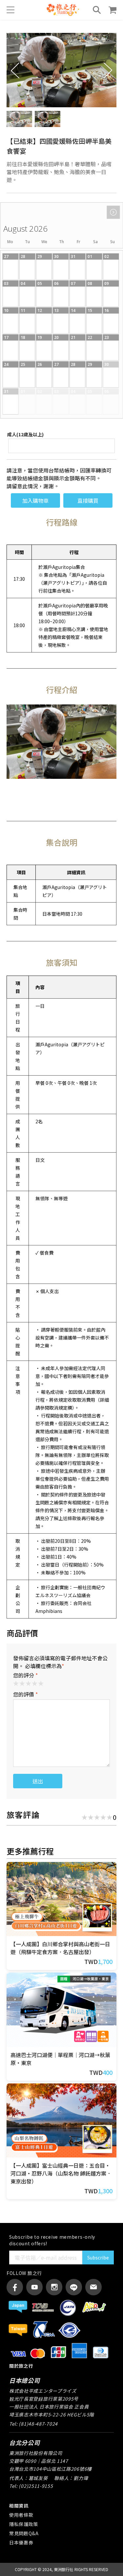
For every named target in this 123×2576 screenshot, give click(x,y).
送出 (38, 1781)
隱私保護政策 (24, 2524)
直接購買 (88, 500)
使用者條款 (21, 2515)
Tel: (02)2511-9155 (31, 2486)
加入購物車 (35, 500)
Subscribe (98, 2257)
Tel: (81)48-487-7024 (33, 2424)
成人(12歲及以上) (25, 434)
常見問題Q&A (24, 2533)
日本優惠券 (21, 2542)
